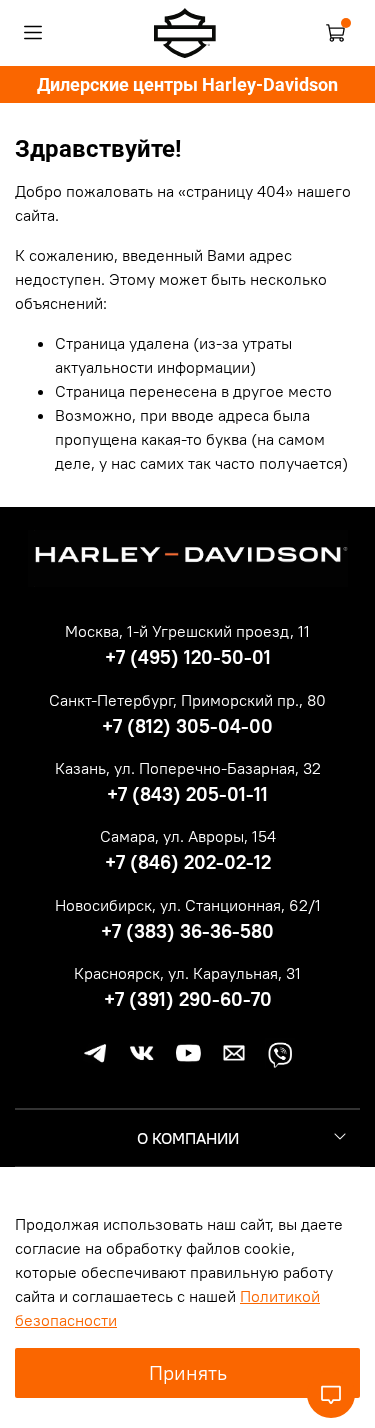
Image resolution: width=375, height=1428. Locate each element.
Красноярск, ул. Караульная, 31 (187, 973)
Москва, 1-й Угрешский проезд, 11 (187, 631)
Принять (188, 1372)
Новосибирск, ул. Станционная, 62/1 (188, 905)
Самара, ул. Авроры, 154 (188, 836)
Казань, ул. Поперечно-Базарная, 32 (188, 768)
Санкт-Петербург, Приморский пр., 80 (187, 700)
